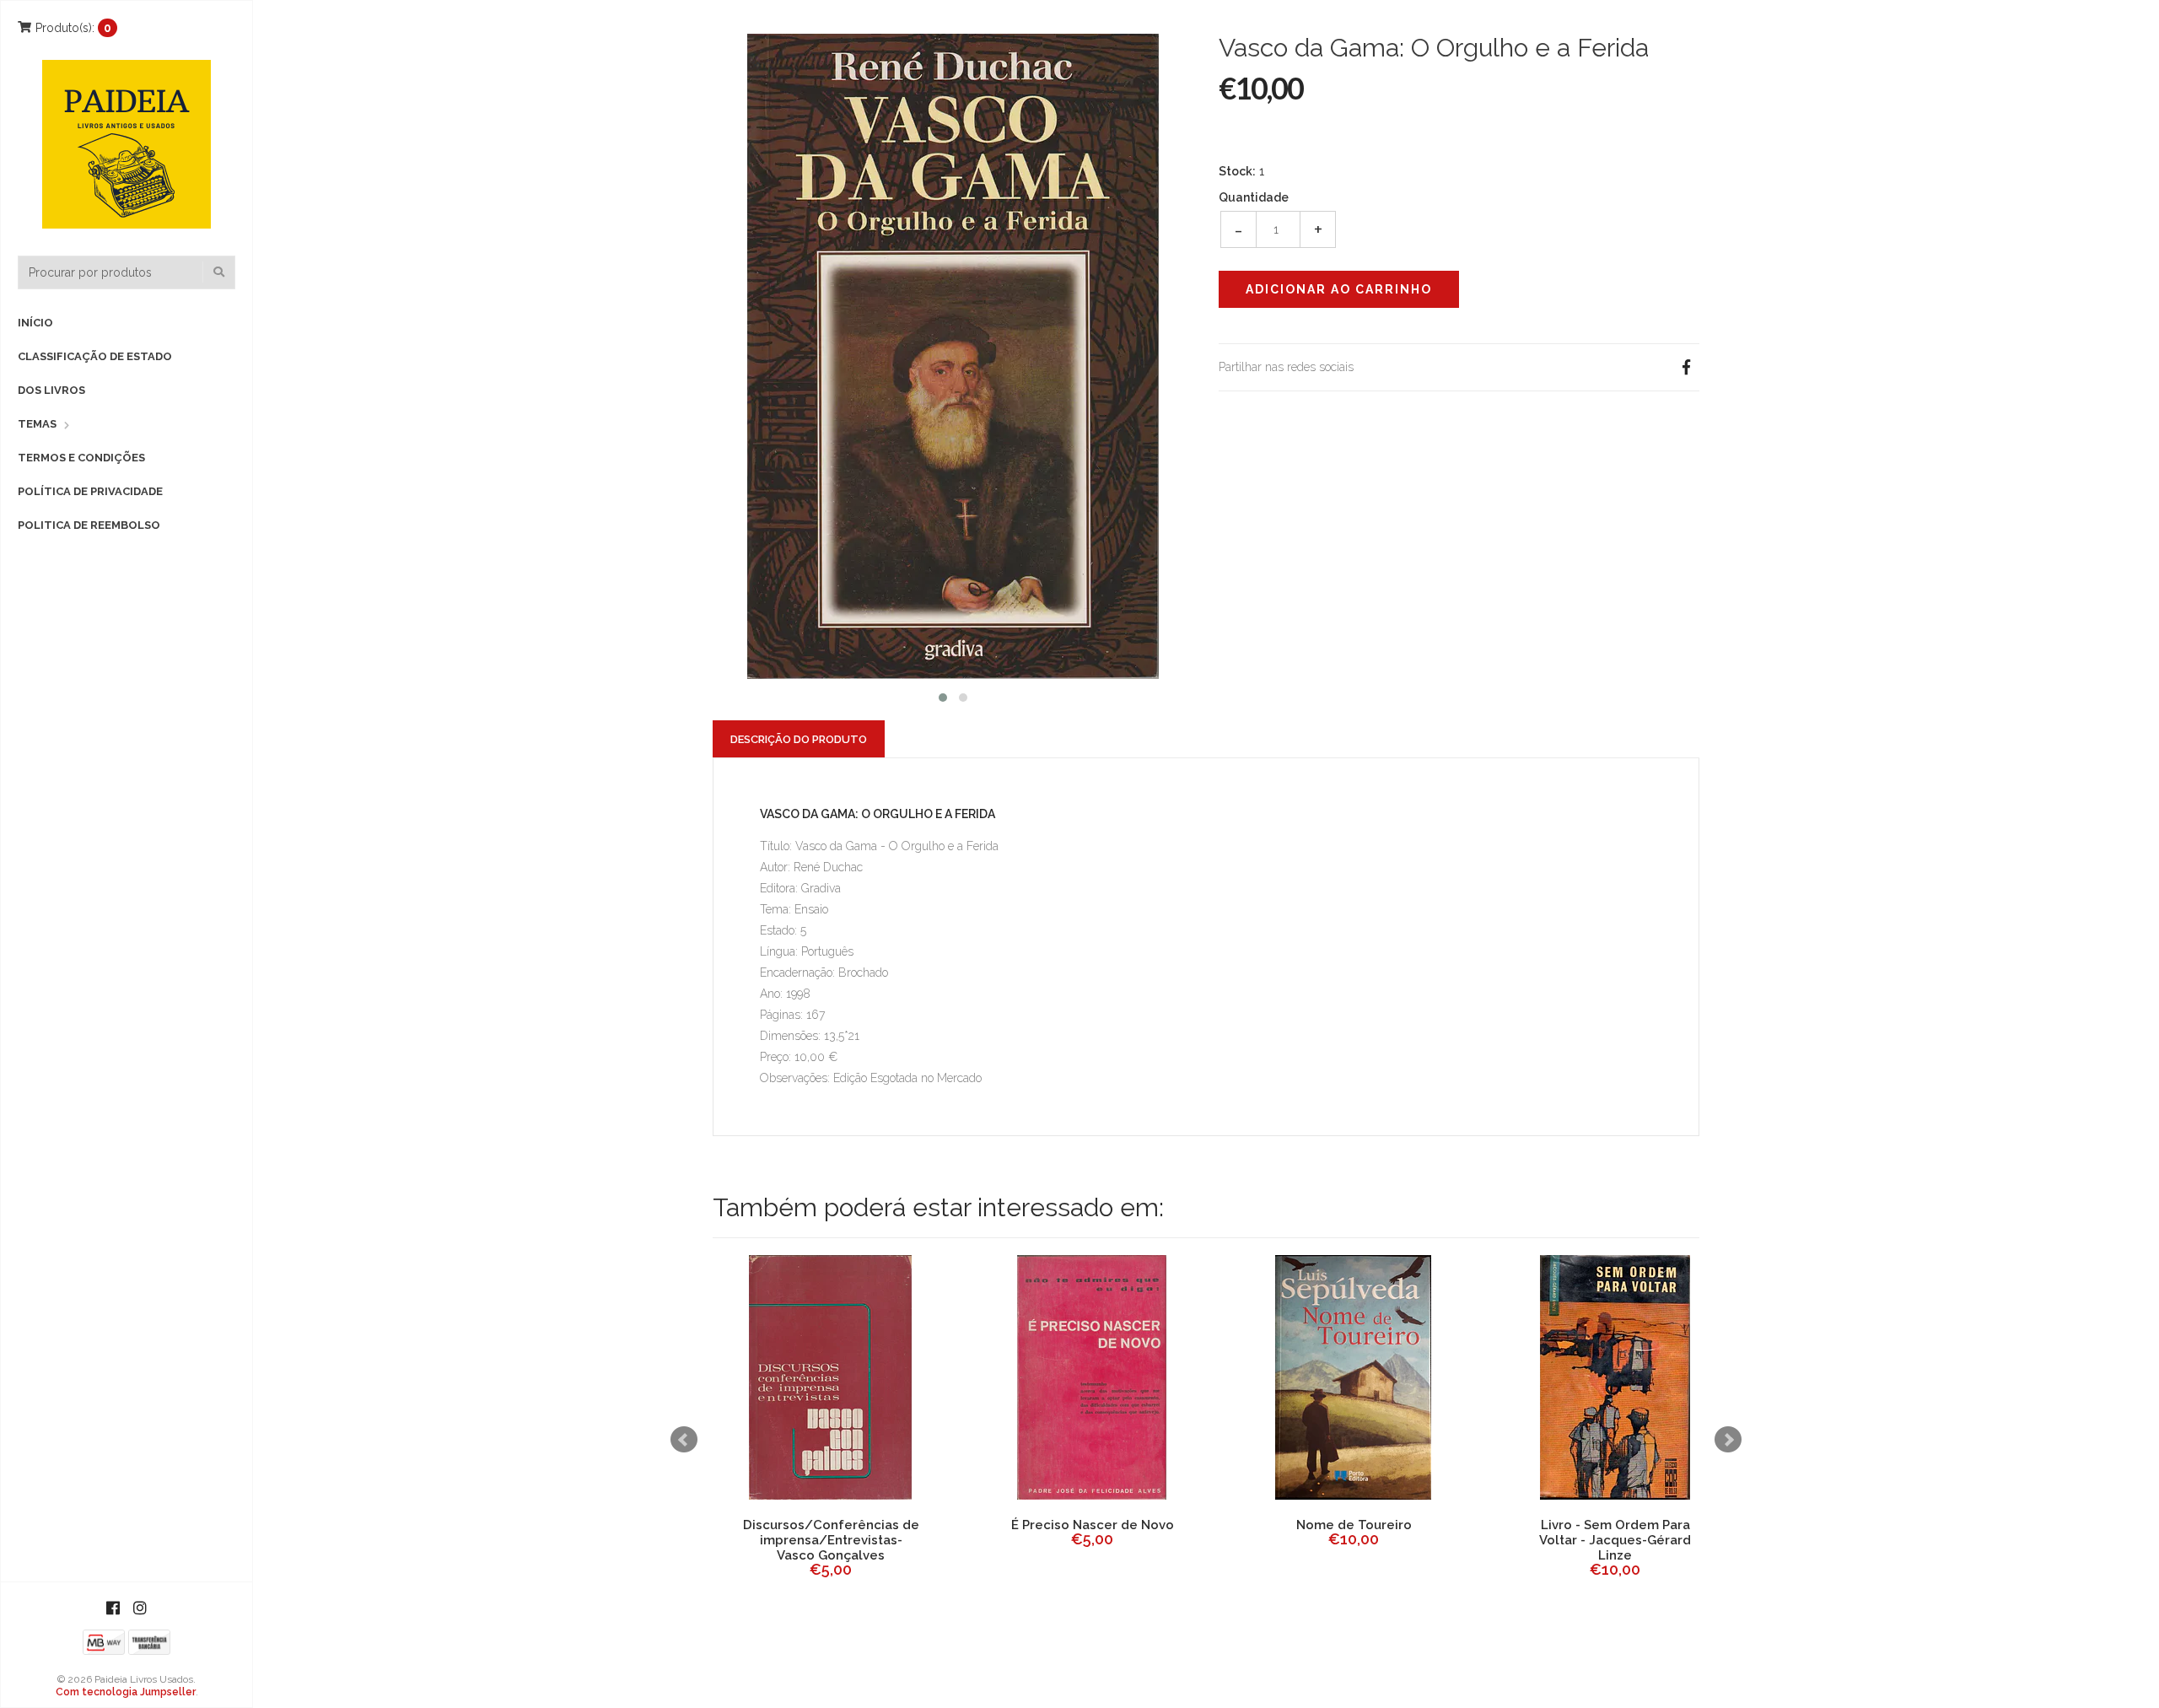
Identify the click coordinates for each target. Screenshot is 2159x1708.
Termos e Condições (81, 458)
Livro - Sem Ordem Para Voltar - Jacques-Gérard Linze (831, 1540)
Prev (684, 1440)
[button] (943, 695)
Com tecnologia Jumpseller (126, 1692)
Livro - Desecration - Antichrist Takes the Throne (1092, 1533)
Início (35, 323)
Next (1728, 1440)
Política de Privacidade (90, 491)
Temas (37, 424)
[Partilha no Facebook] (1686, 367)
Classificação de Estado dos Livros (95, 373)
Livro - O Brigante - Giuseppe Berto (1615, 1533)
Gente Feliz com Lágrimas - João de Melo (1354, 1533)
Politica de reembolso (89, 525)
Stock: (1237, 171)
